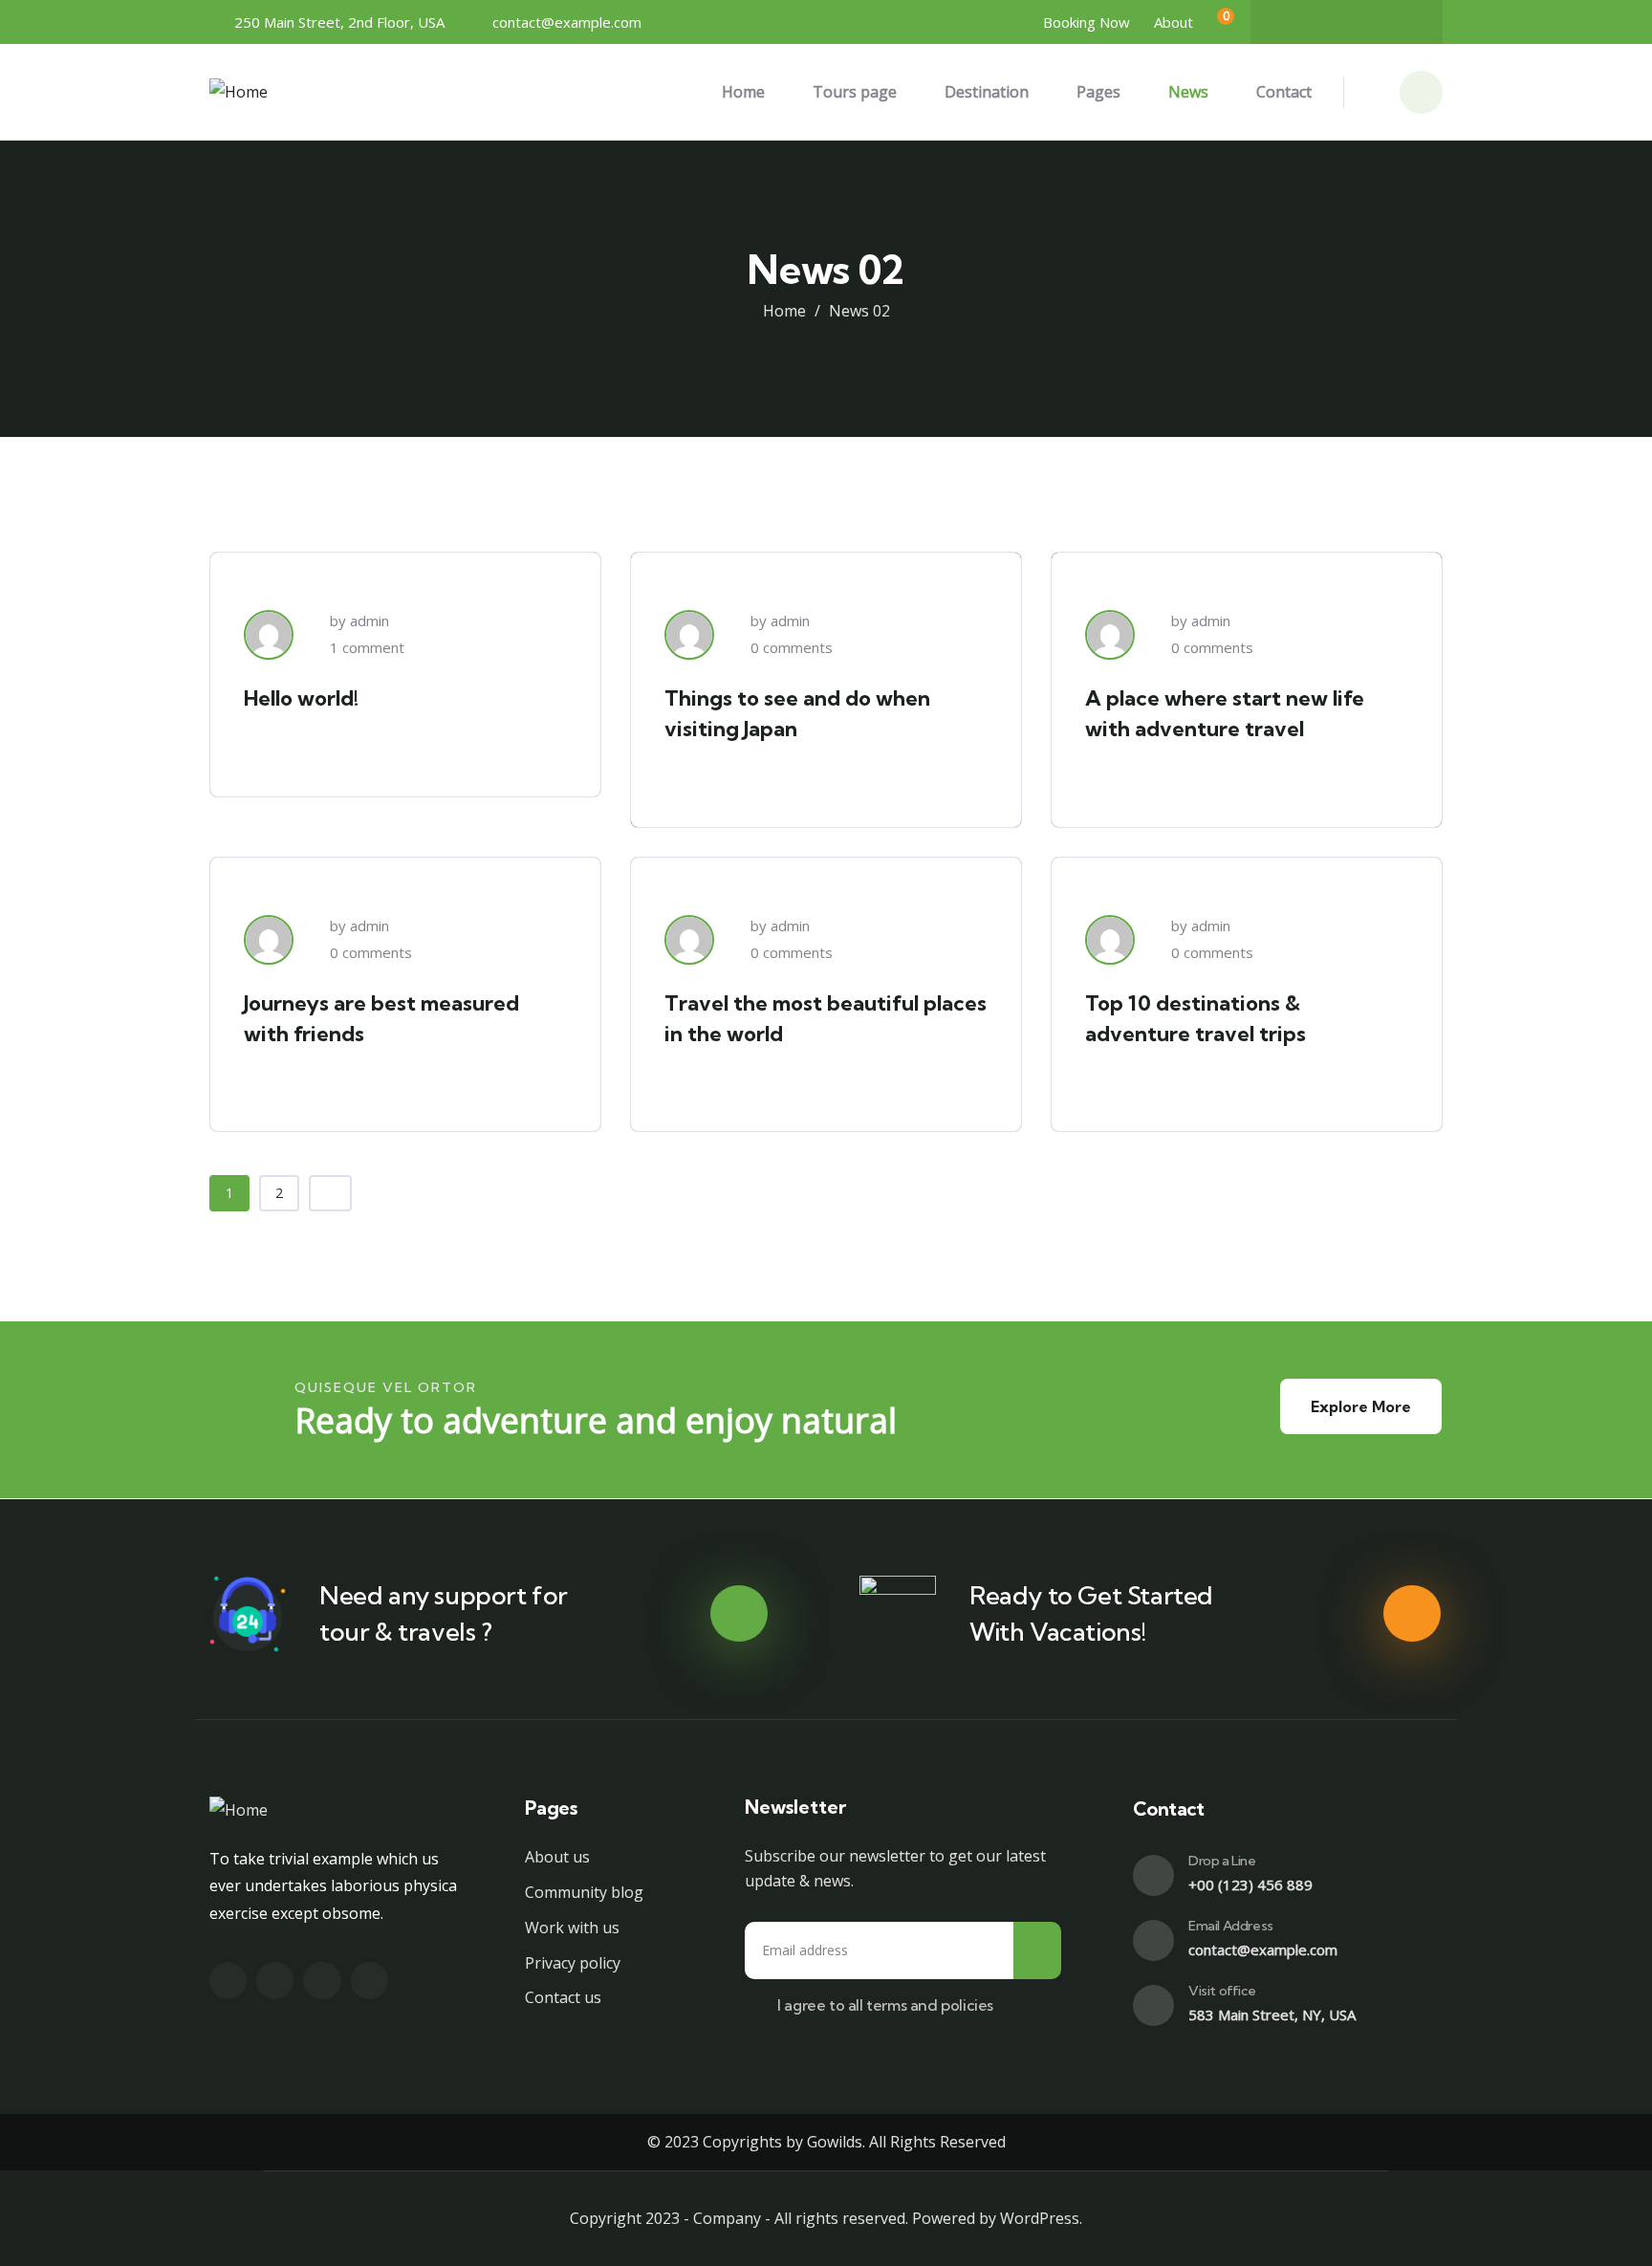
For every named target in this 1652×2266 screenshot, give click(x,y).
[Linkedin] (370, 1981)
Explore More (1361, 1406)
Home (784, 311)
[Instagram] (1365, 22)
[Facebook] (1291, 22)
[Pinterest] (1402, 22)
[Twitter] (1328, 22)
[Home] (239, 92)
